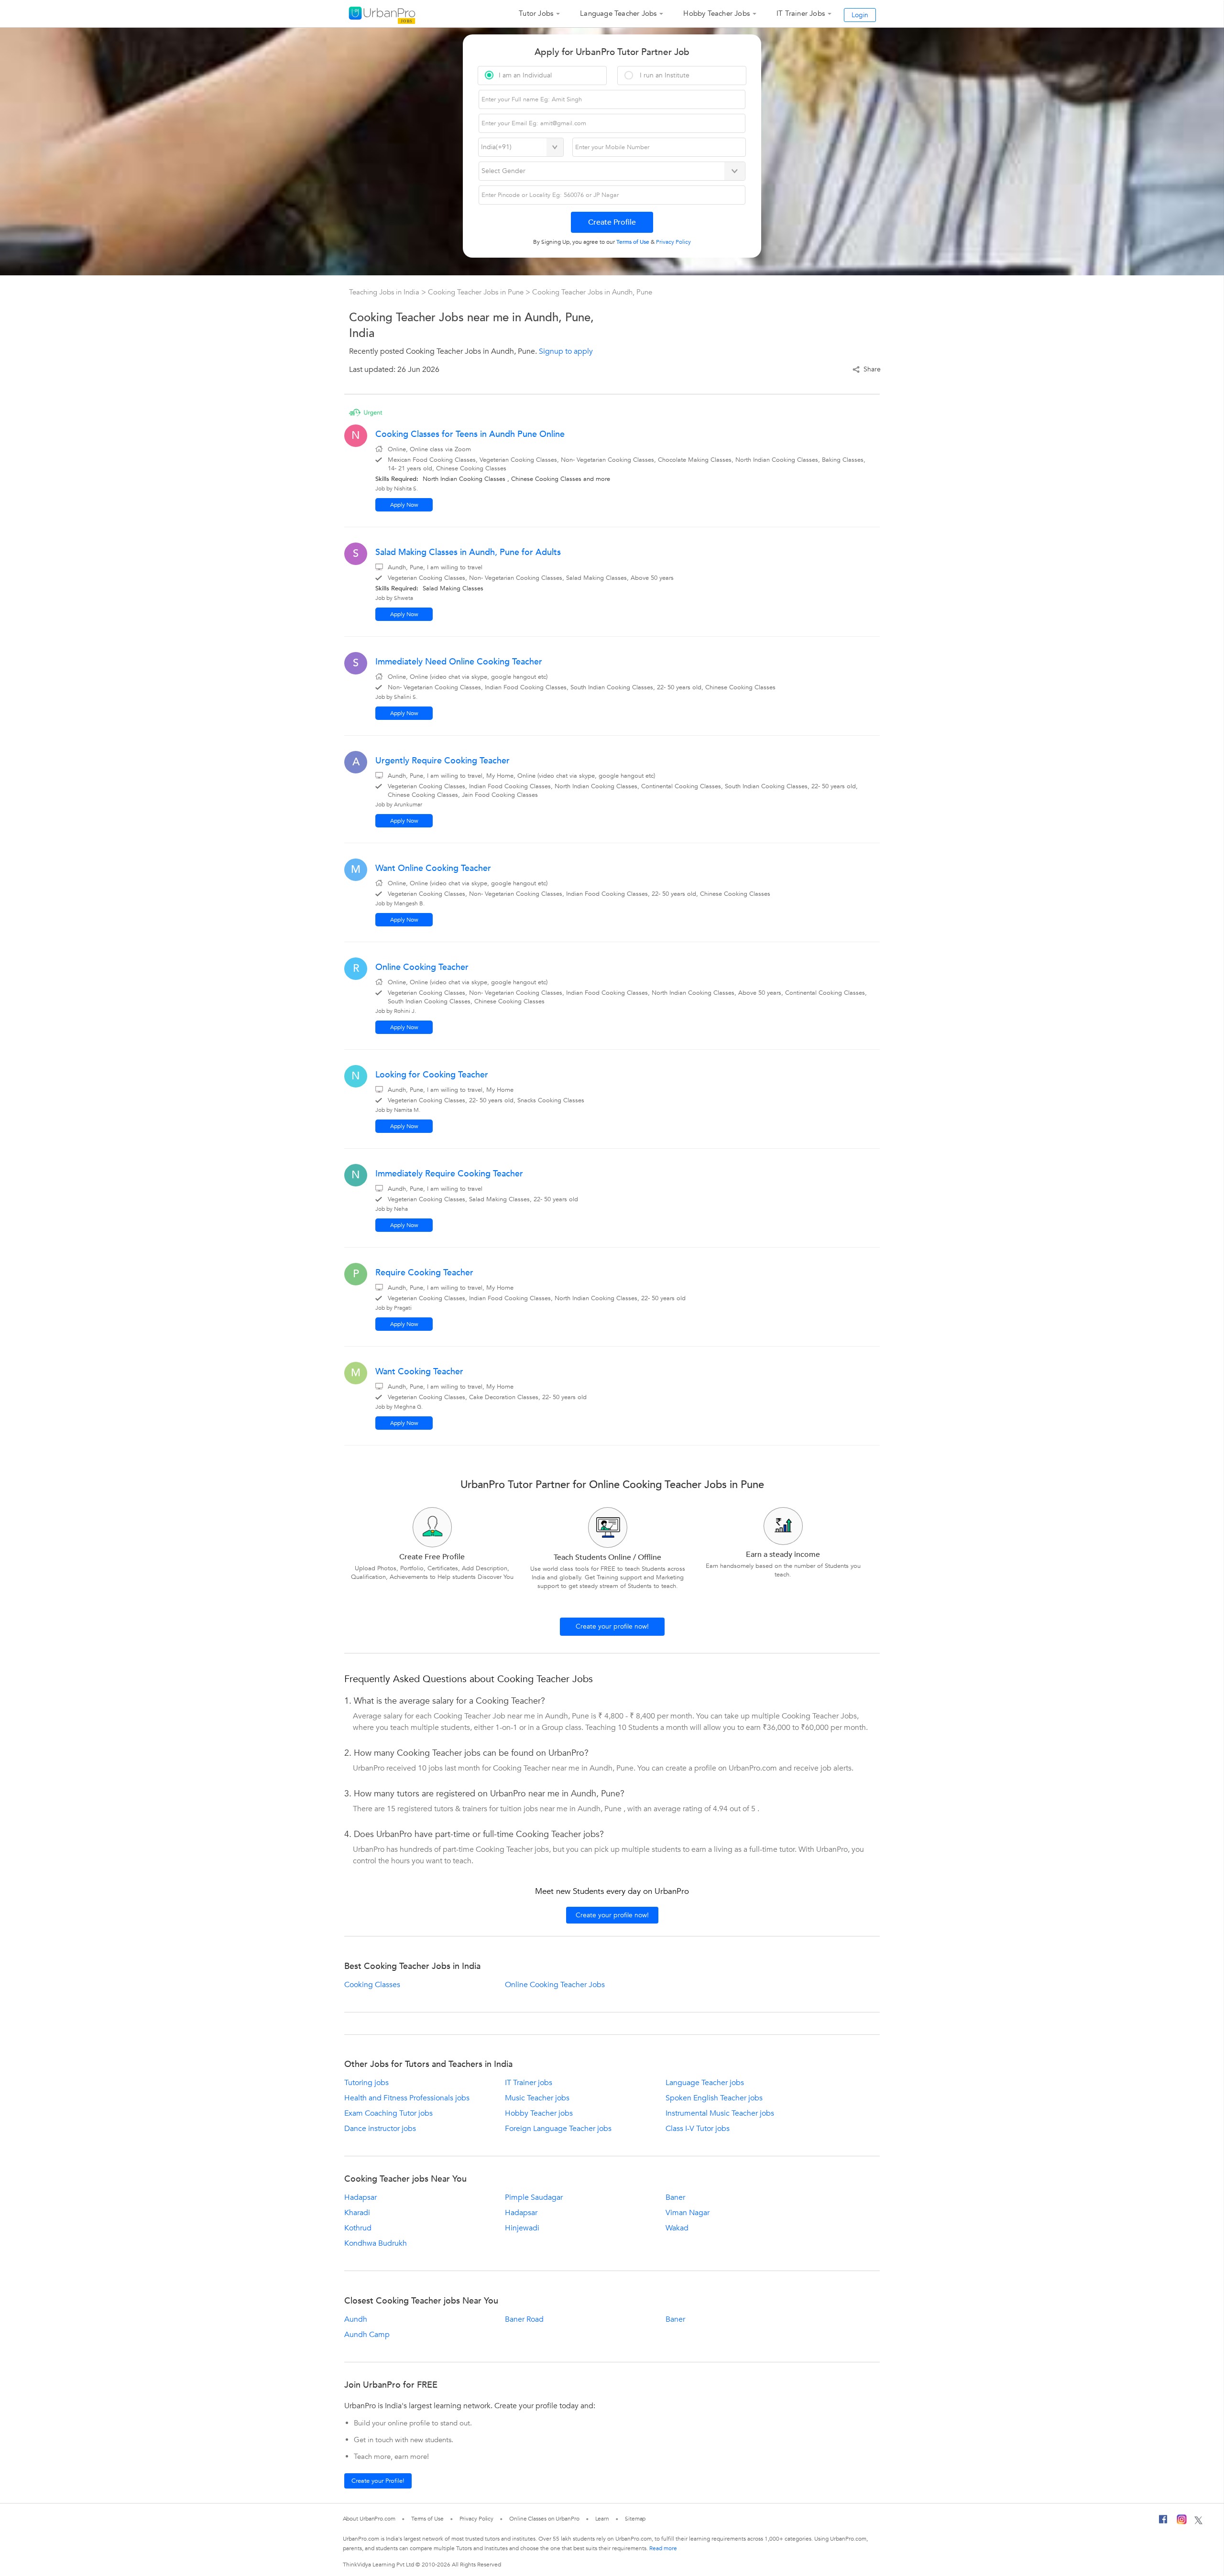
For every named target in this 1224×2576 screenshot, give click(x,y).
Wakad (677, 2228)
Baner (675, 2197)
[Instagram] (1182, 2521)
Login (860, 15)
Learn (602, 2519)
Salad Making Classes (453, 588)
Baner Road (524, 2319)
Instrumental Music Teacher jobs (720, 2113)
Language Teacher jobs (705, 2083)
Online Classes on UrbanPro (544, 2519)
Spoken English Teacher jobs (714, 2098)
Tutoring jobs (366, 2083)
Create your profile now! (612, 1626)
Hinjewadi (522, 2228)
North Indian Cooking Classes (464, 479)
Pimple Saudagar (534, 2197)
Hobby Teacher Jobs (716, 13)
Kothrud (358, 2228)
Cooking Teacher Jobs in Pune (477, 292)
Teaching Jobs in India (385, 292)
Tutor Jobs (536, 13)
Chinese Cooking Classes (546, 479)
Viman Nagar (688, 2213)
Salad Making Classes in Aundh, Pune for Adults (468, 552)
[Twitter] (1198, 2521)
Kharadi (357, 2213)
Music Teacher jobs (537, 2098)
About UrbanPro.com (369, 2519)
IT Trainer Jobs (801, 13)
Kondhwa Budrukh (376, 2243)
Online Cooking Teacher (422, 967)
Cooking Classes (372, 1985)
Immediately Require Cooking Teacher (449, 1174)
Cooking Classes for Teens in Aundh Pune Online (470, 434)
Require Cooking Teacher (424, 1273)
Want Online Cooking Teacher (433, 868)
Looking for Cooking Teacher (432, 1075)
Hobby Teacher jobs (539, 2113)
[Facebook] (1163, 2522)
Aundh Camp (367, 2335)
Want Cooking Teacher (419, 1372)
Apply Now (404, 505)
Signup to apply (566, 351)
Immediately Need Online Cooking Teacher (459, 662)
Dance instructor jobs (380, 2129)
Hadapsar (361, 2197)
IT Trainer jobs (529, 2083)
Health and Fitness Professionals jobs (407, 2098)
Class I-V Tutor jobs (698, 2129)
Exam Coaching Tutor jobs (388, 2113)
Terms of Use (427, 2519)
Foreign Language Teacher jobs (558, 2129)
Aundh (356, 2319)
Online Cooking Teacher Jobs (555, 1985)
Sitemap (635, 2519)
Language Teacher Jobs (618, 13)
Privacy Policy (477, 2519)
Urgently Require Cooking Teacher (443, 761)
